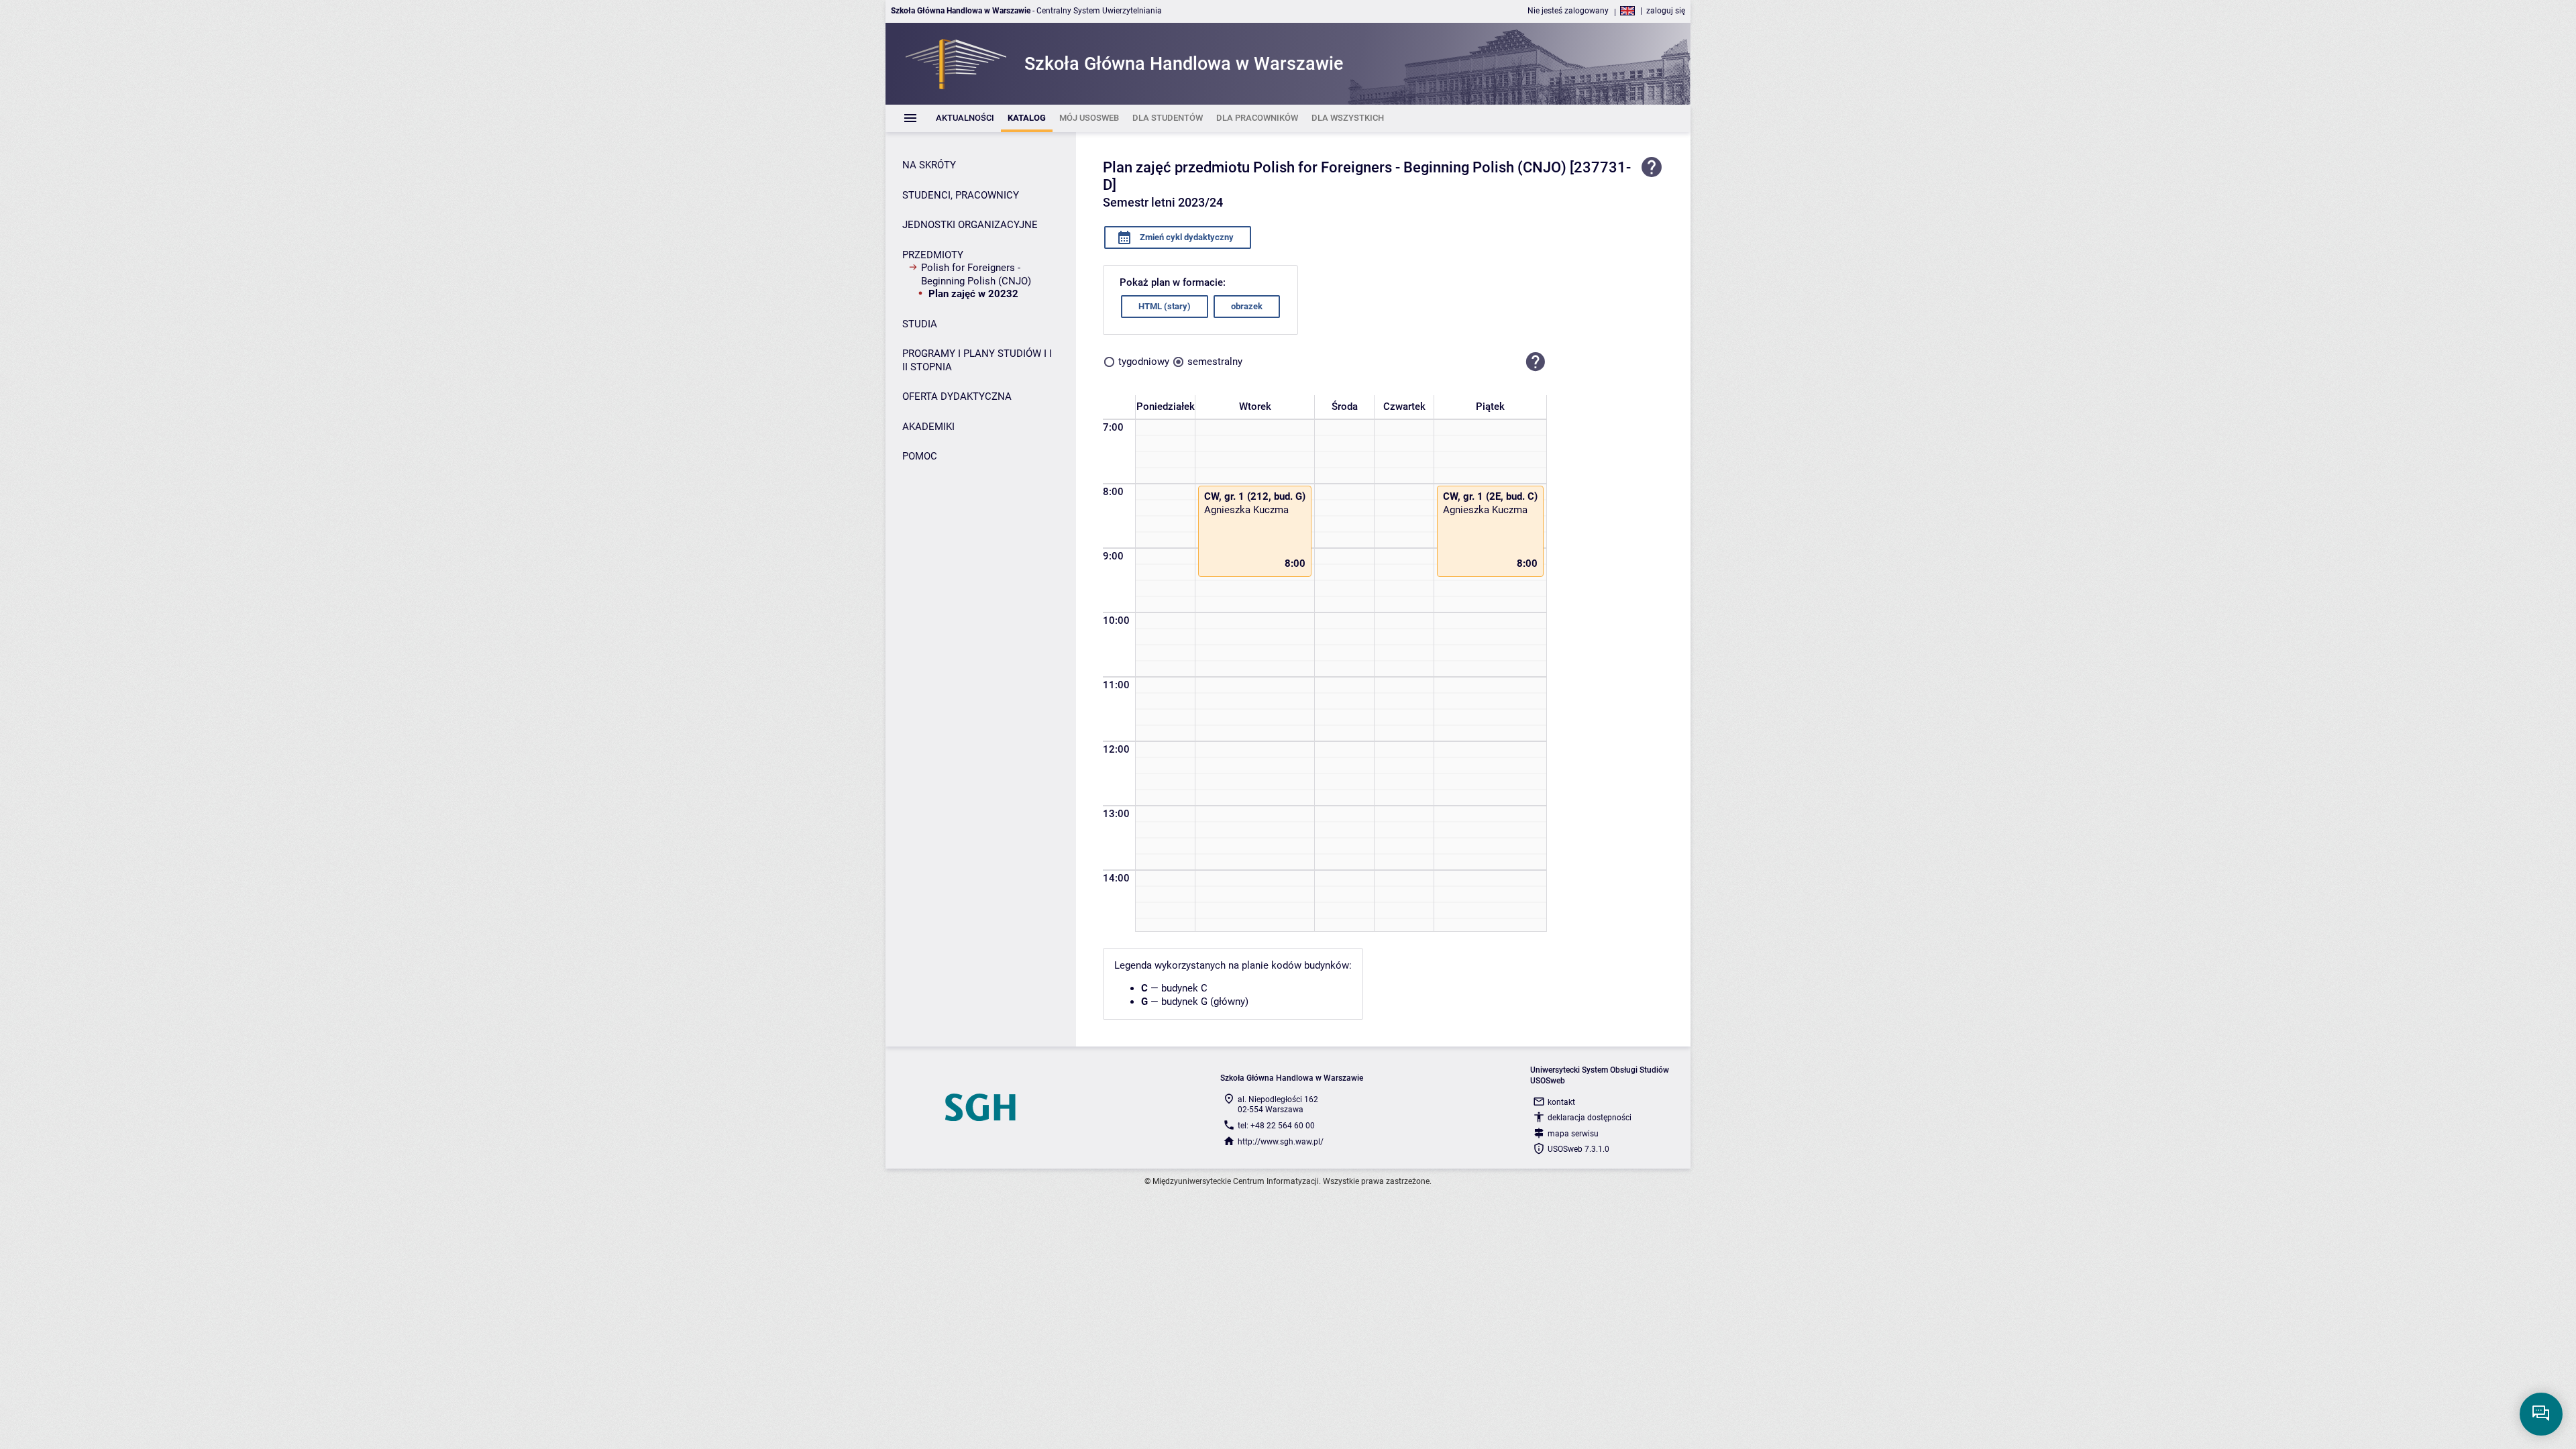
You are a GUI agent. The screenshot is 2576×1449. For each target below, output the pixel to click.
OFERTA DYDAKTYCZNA (957, 396)
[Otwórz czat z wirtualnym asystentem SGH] (2541, 1414)
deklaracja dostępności (1590, 1118)
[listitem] (965, 118)
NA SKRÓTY (929, 165)
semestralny (1215, 362)
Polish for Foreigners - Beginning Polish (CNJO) (976, 274)
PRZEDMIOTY (933, 255)
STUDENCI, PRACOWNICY (961, 195)
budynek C (1184, 988)
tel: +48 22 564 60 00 (1276, 1126)
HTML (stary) (1165, 306)
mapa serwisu (1573, 1134)
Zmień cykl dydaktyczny (1186, 237)
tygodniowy (1144, 362)
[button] (1536, 362)
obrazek (1247, 306)
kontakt (1561, 1102)
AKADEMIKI (928, 427)
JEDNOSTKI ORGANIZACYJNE (970, 225)
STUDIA (920, 324)
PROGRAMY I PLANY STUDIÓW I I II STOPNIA (977, 360)
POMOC (920, 456)
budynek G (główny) (1205, 1002)
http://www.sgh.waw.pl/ (1281, 1142)
